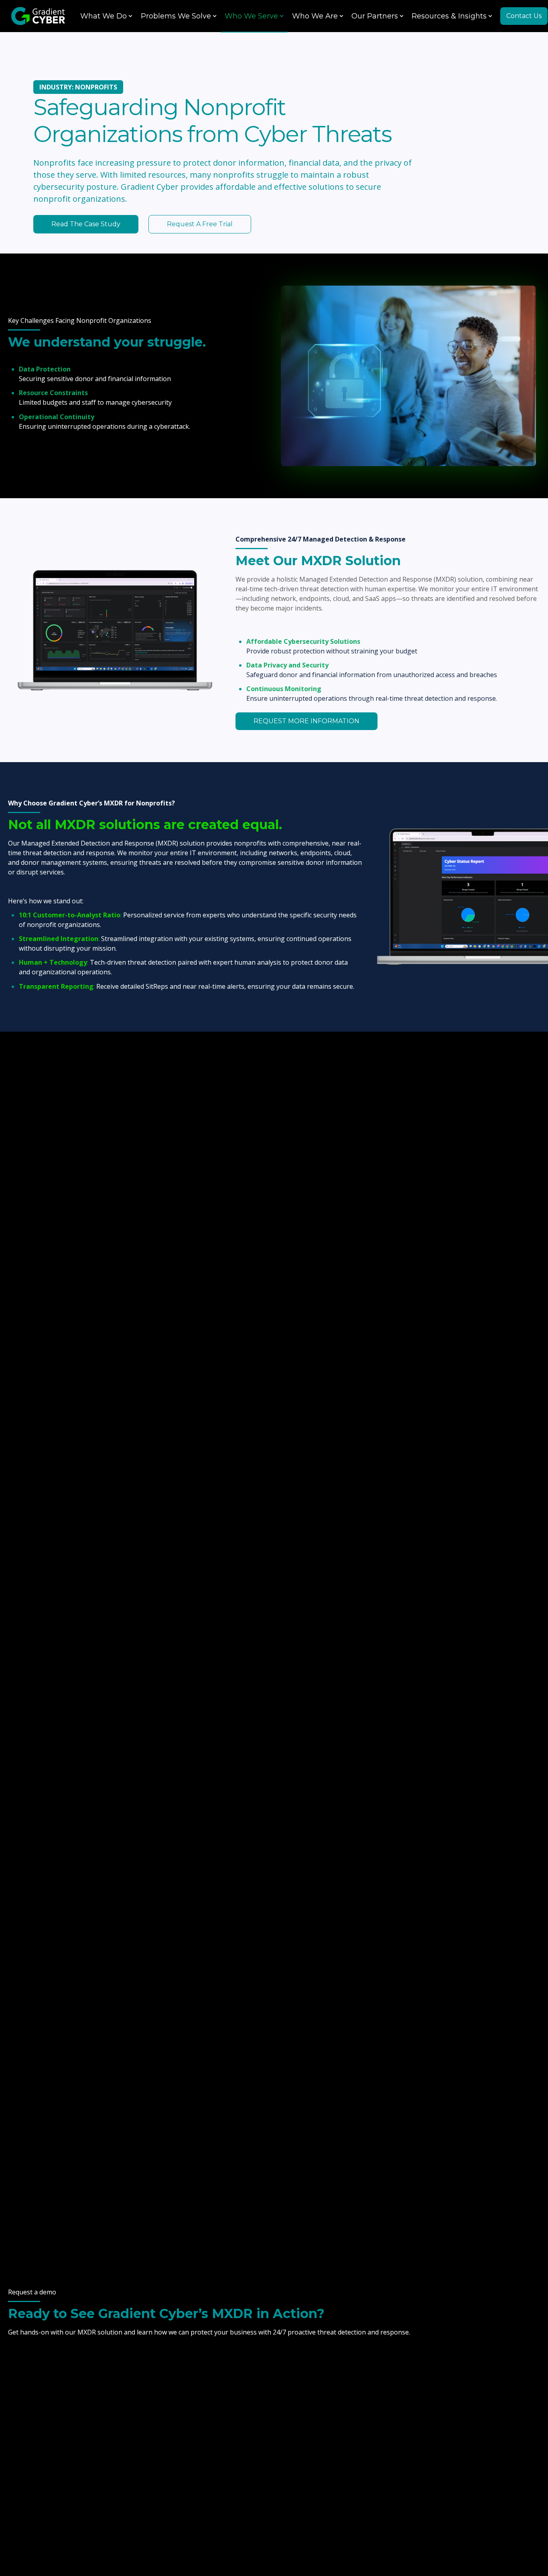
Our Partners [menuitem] (375, 16)
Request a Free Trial (200, 224)
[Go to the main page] (38, 16)
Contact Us (524, 16)
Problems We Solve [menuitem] (176, 16)
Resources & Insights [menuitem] (449, 16)
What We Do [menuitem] (104, 16)
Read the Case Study (86, 224)
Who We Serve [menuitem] (251, 16)
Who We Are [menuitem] (315, 16)
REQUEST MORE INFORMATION (306, 721)
